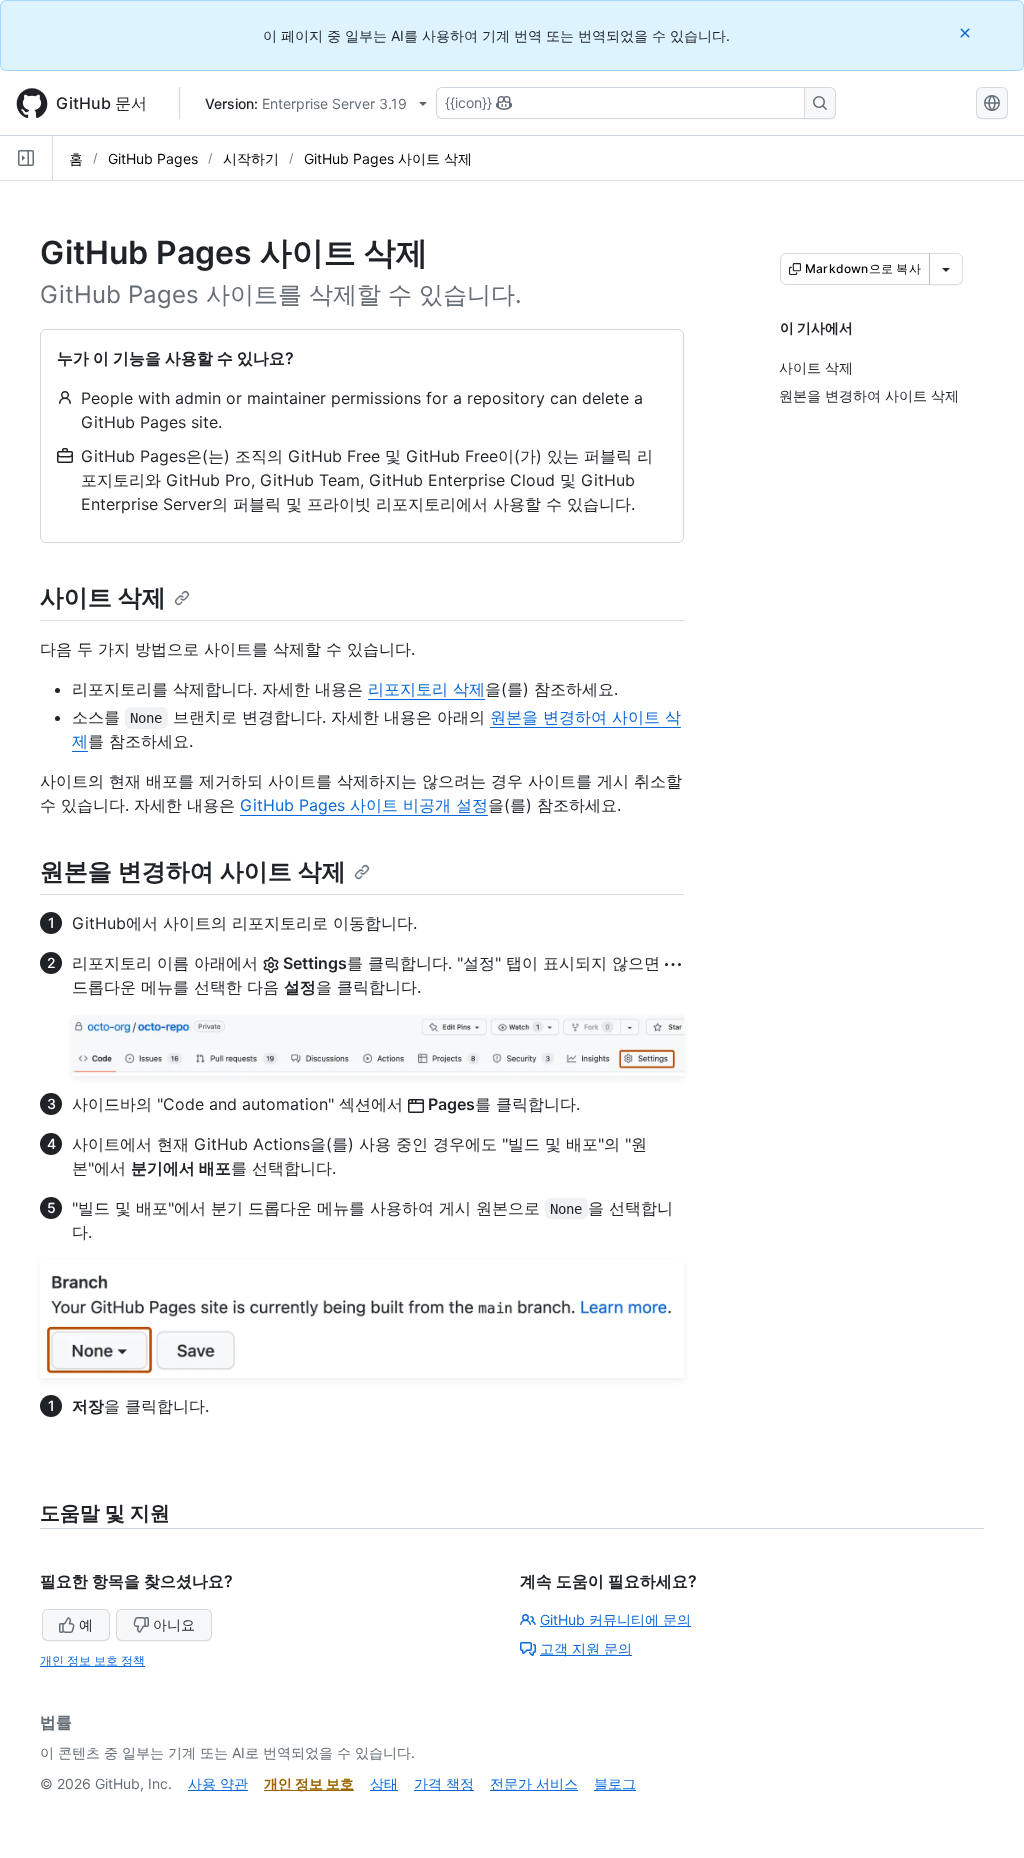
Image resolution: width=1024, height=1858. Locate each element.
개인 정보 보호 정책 (92, 1660)
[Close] (967, 32)
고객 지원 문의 (586, 1648)
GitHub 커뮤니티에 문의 (615, 1619)
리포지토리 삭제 (426, 689)
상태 (384, 1783)
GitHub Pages (153, 158)
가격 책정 (444, 1783)
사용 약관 (218, 1783)
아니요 (174, 1624)
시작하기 (251, 158)
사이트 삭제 (103, 597)
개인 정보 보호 (309, 1783)
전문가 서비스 (534, 1783)
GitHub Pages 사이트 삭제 (388, 158)
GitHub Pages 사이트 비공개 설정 (364, 805)
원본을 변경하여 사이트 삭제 (193, 871)
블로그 (615, 1783)
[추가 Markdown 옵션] (946, 269)
